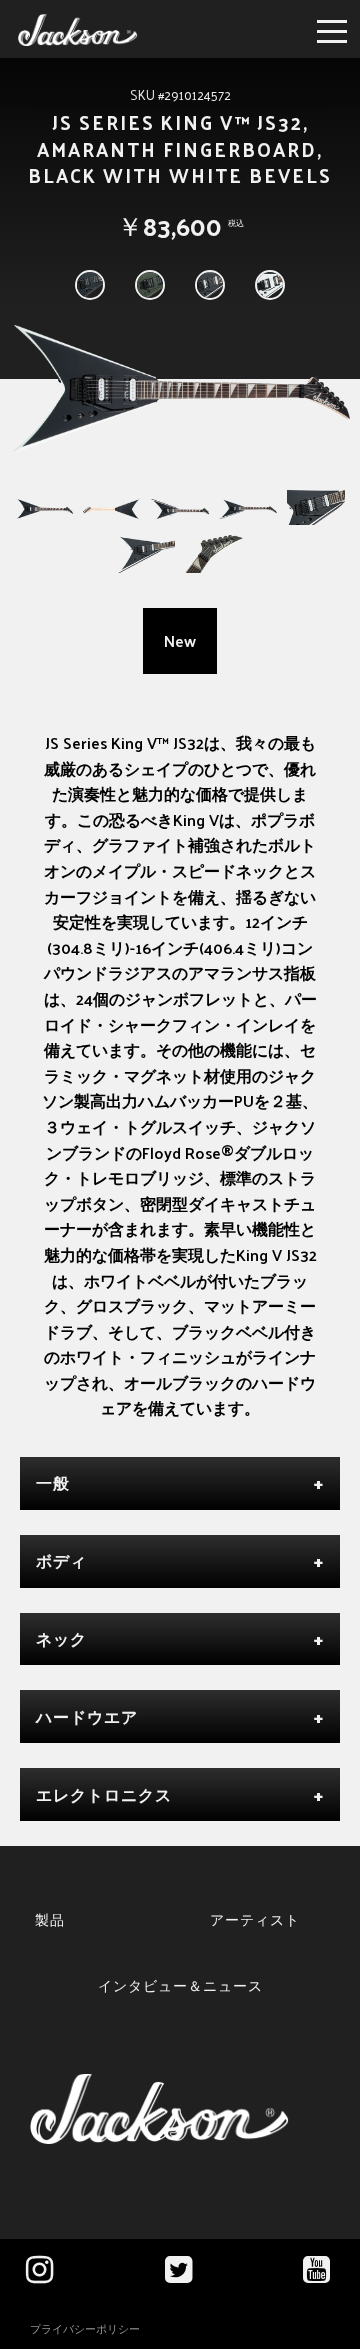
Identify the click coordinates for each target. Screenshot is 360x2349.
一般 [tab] (53, 1482)
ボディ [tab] (61, 1560)
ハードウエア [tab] (87, 1716)
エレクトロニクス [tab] (104, 1794)
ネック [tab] (61, 1638)
